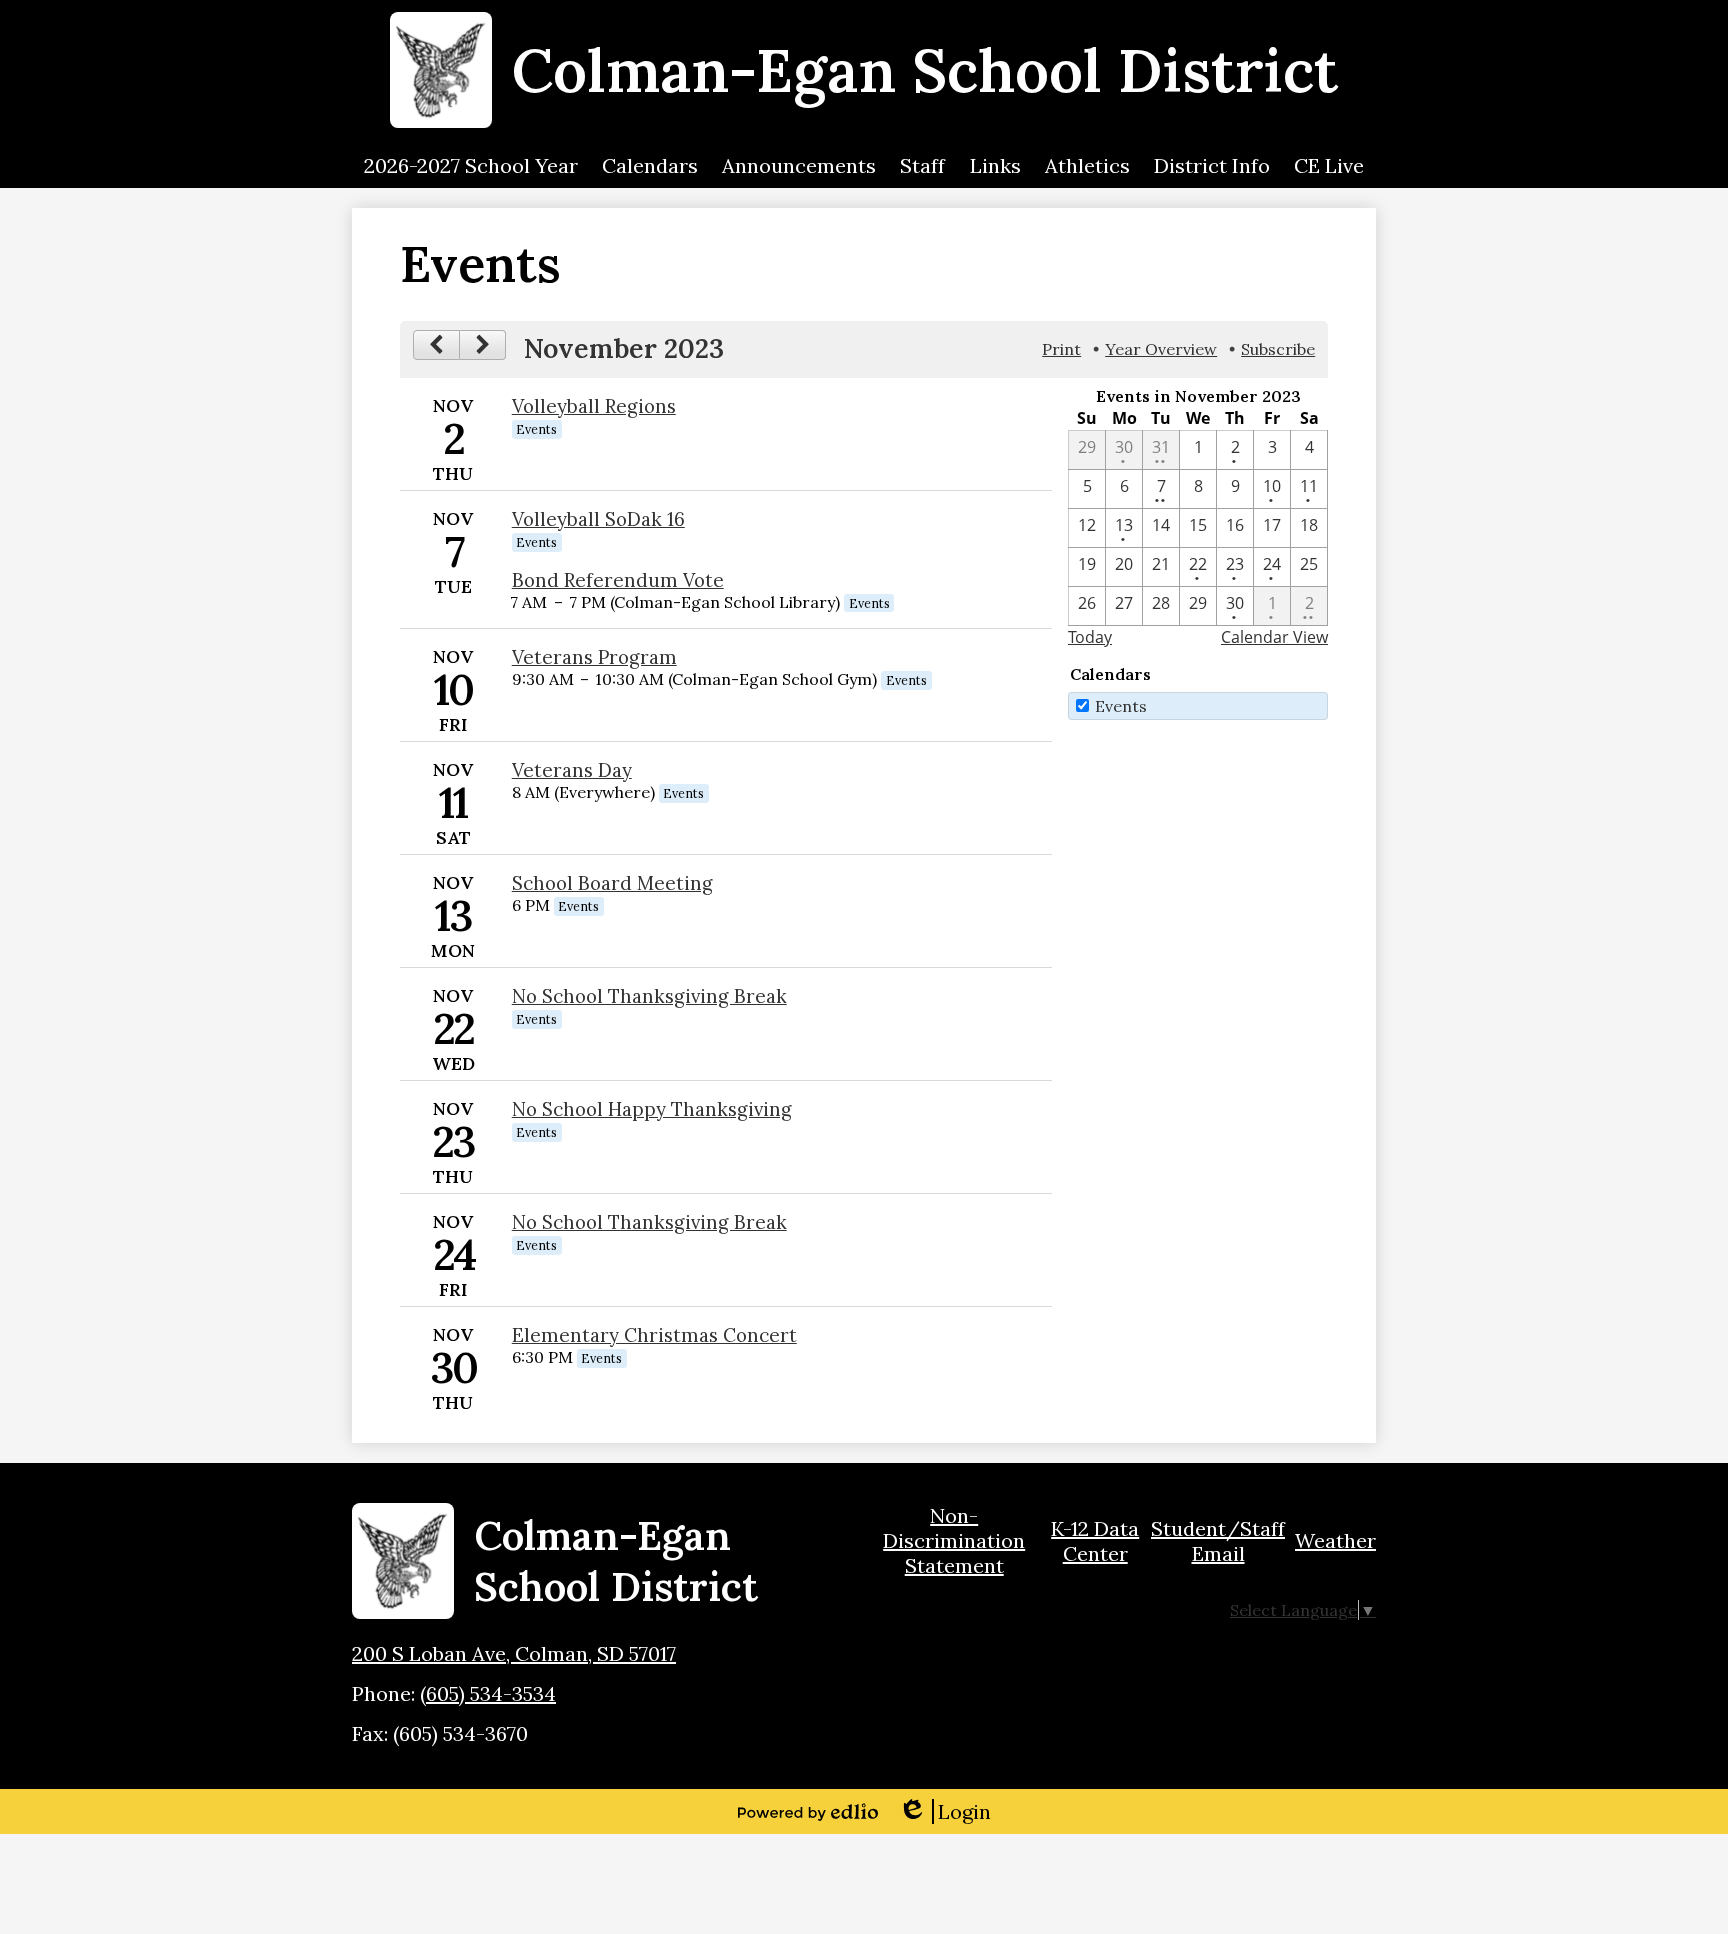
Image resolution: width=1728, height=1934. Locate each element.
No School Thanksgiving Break (649, 996)
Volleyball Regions (594, 406)
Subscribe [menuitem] (1278, 349)
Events (1121, 706)
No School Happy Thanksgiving (652, 1109)
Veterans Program (594, 657)
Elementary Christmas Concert (654, 1335)
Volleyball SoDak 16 (598, 519)
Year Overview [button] (1161, 349)
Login (944, 1811)
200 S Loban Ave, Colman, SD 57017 (514, 1653)
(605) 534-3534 (488, 1693)
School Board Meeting (612, 883)
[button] (471, 166)
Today (1090, 637)
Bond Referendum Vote (618, 580)
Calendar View (1274, 637)
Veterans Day (572, 770)
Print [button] (1061, 349)
